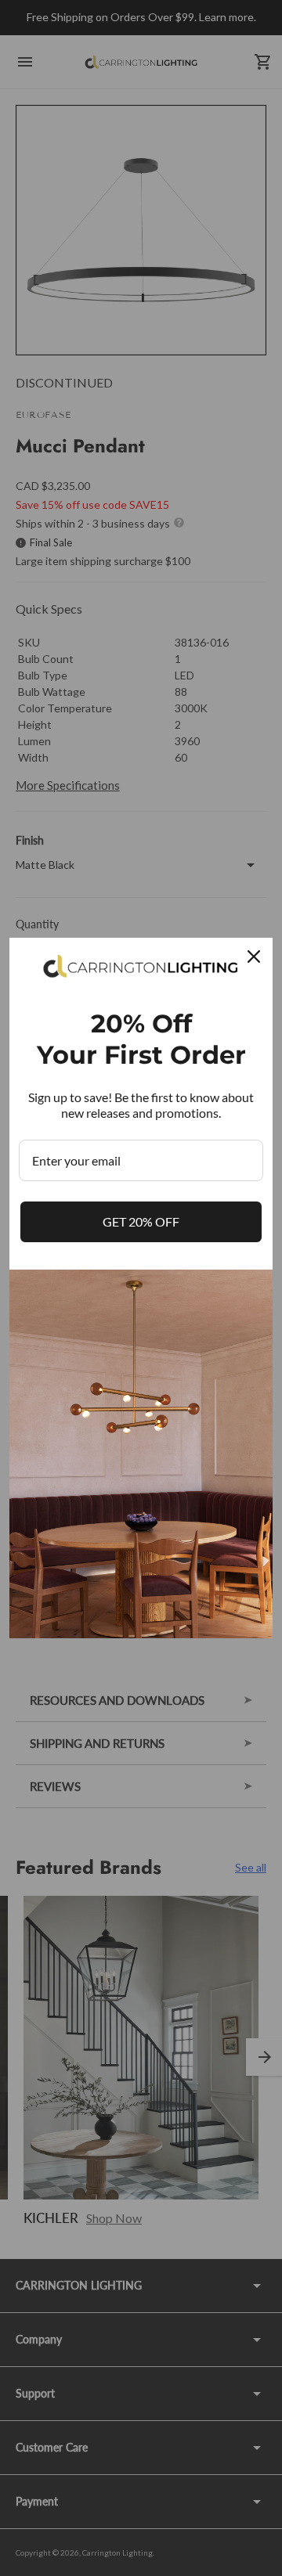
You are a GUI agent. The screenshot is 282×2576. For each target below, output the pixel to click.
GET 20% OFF (141, 1221)
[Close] (254, 957)
